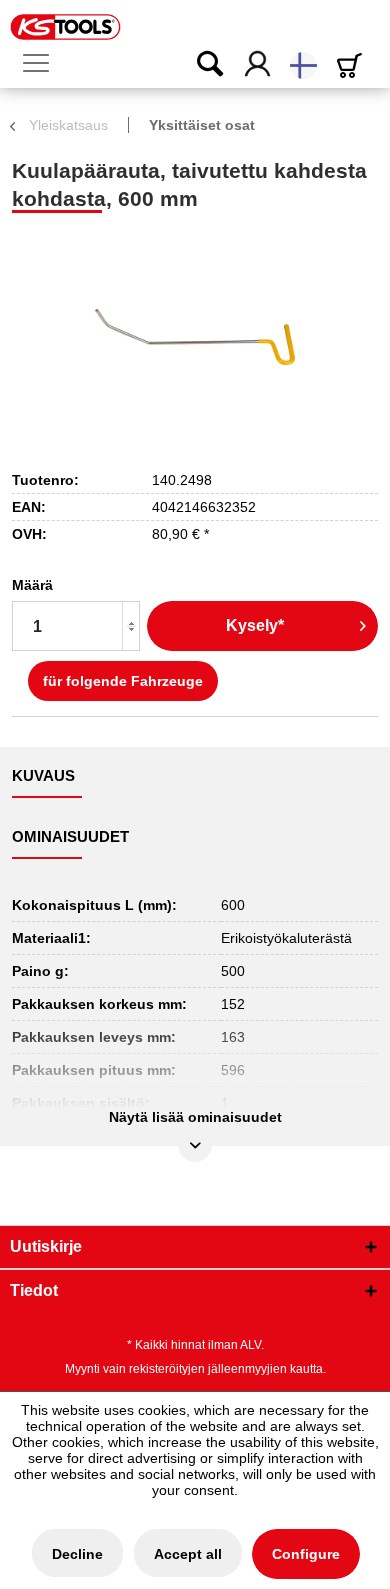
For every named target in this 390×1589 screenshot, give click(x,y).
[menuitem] (44, 64)
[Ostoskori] (353, 65)
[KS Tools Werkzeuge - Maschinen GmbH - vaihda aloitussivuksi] (65, 27)
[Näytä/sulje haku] (197, 65)
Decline (77, 1554)
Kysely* (255, 625)
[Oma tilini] (258, 65)
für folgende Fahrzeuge (123, 681)
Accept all (188, 1554)
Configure (306, 1554)
